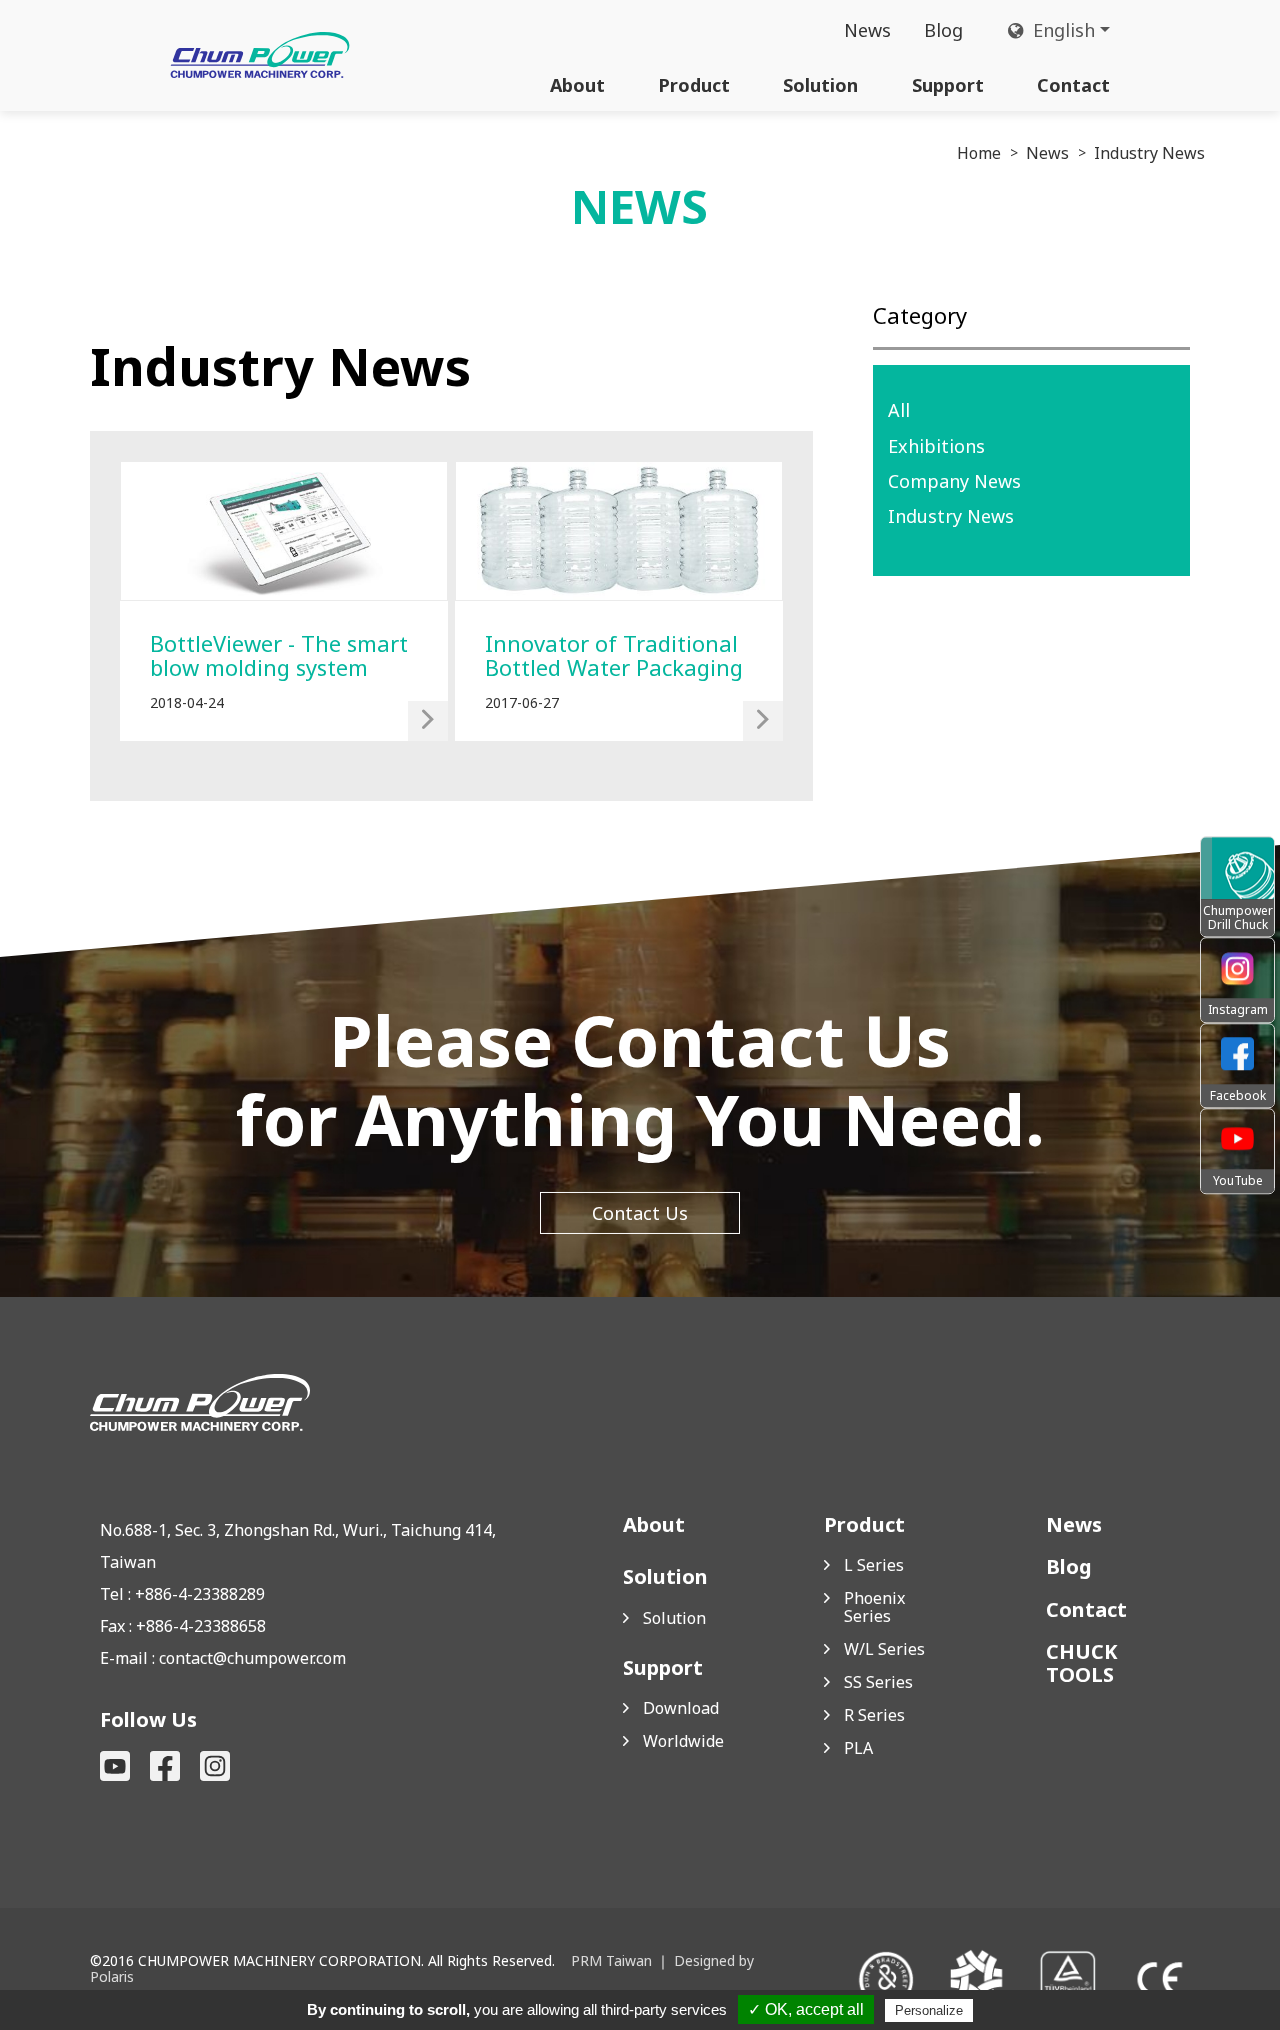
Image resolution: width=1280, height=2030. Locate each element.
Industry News (951, 516)
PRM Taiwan (611, 1960)
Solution (820, 85)
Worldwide (683, 1741)
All (899, 410)
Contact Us (640, 1213)
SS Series (878, 1682)
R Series (874, 1715)
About (577, 85)
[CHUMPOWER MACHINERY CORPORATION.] (260, 55)
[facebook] (165, 1766)
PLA (858, 1748)
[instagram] (215, 1766)
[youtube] (115, 1766)
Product (694, 85)
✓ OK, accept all (806, 2009)
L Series (874, 1565)
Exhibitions (936, 446)
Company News (954, 481)
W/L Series (884, 1649)
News (867, 30)
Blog (943, 30)
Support (948, 85)
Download (681, 1708)
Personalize (929, 2010)
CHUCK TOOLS (1082, 1663)
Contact (1073, 85)
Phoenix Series (874, 1607)
